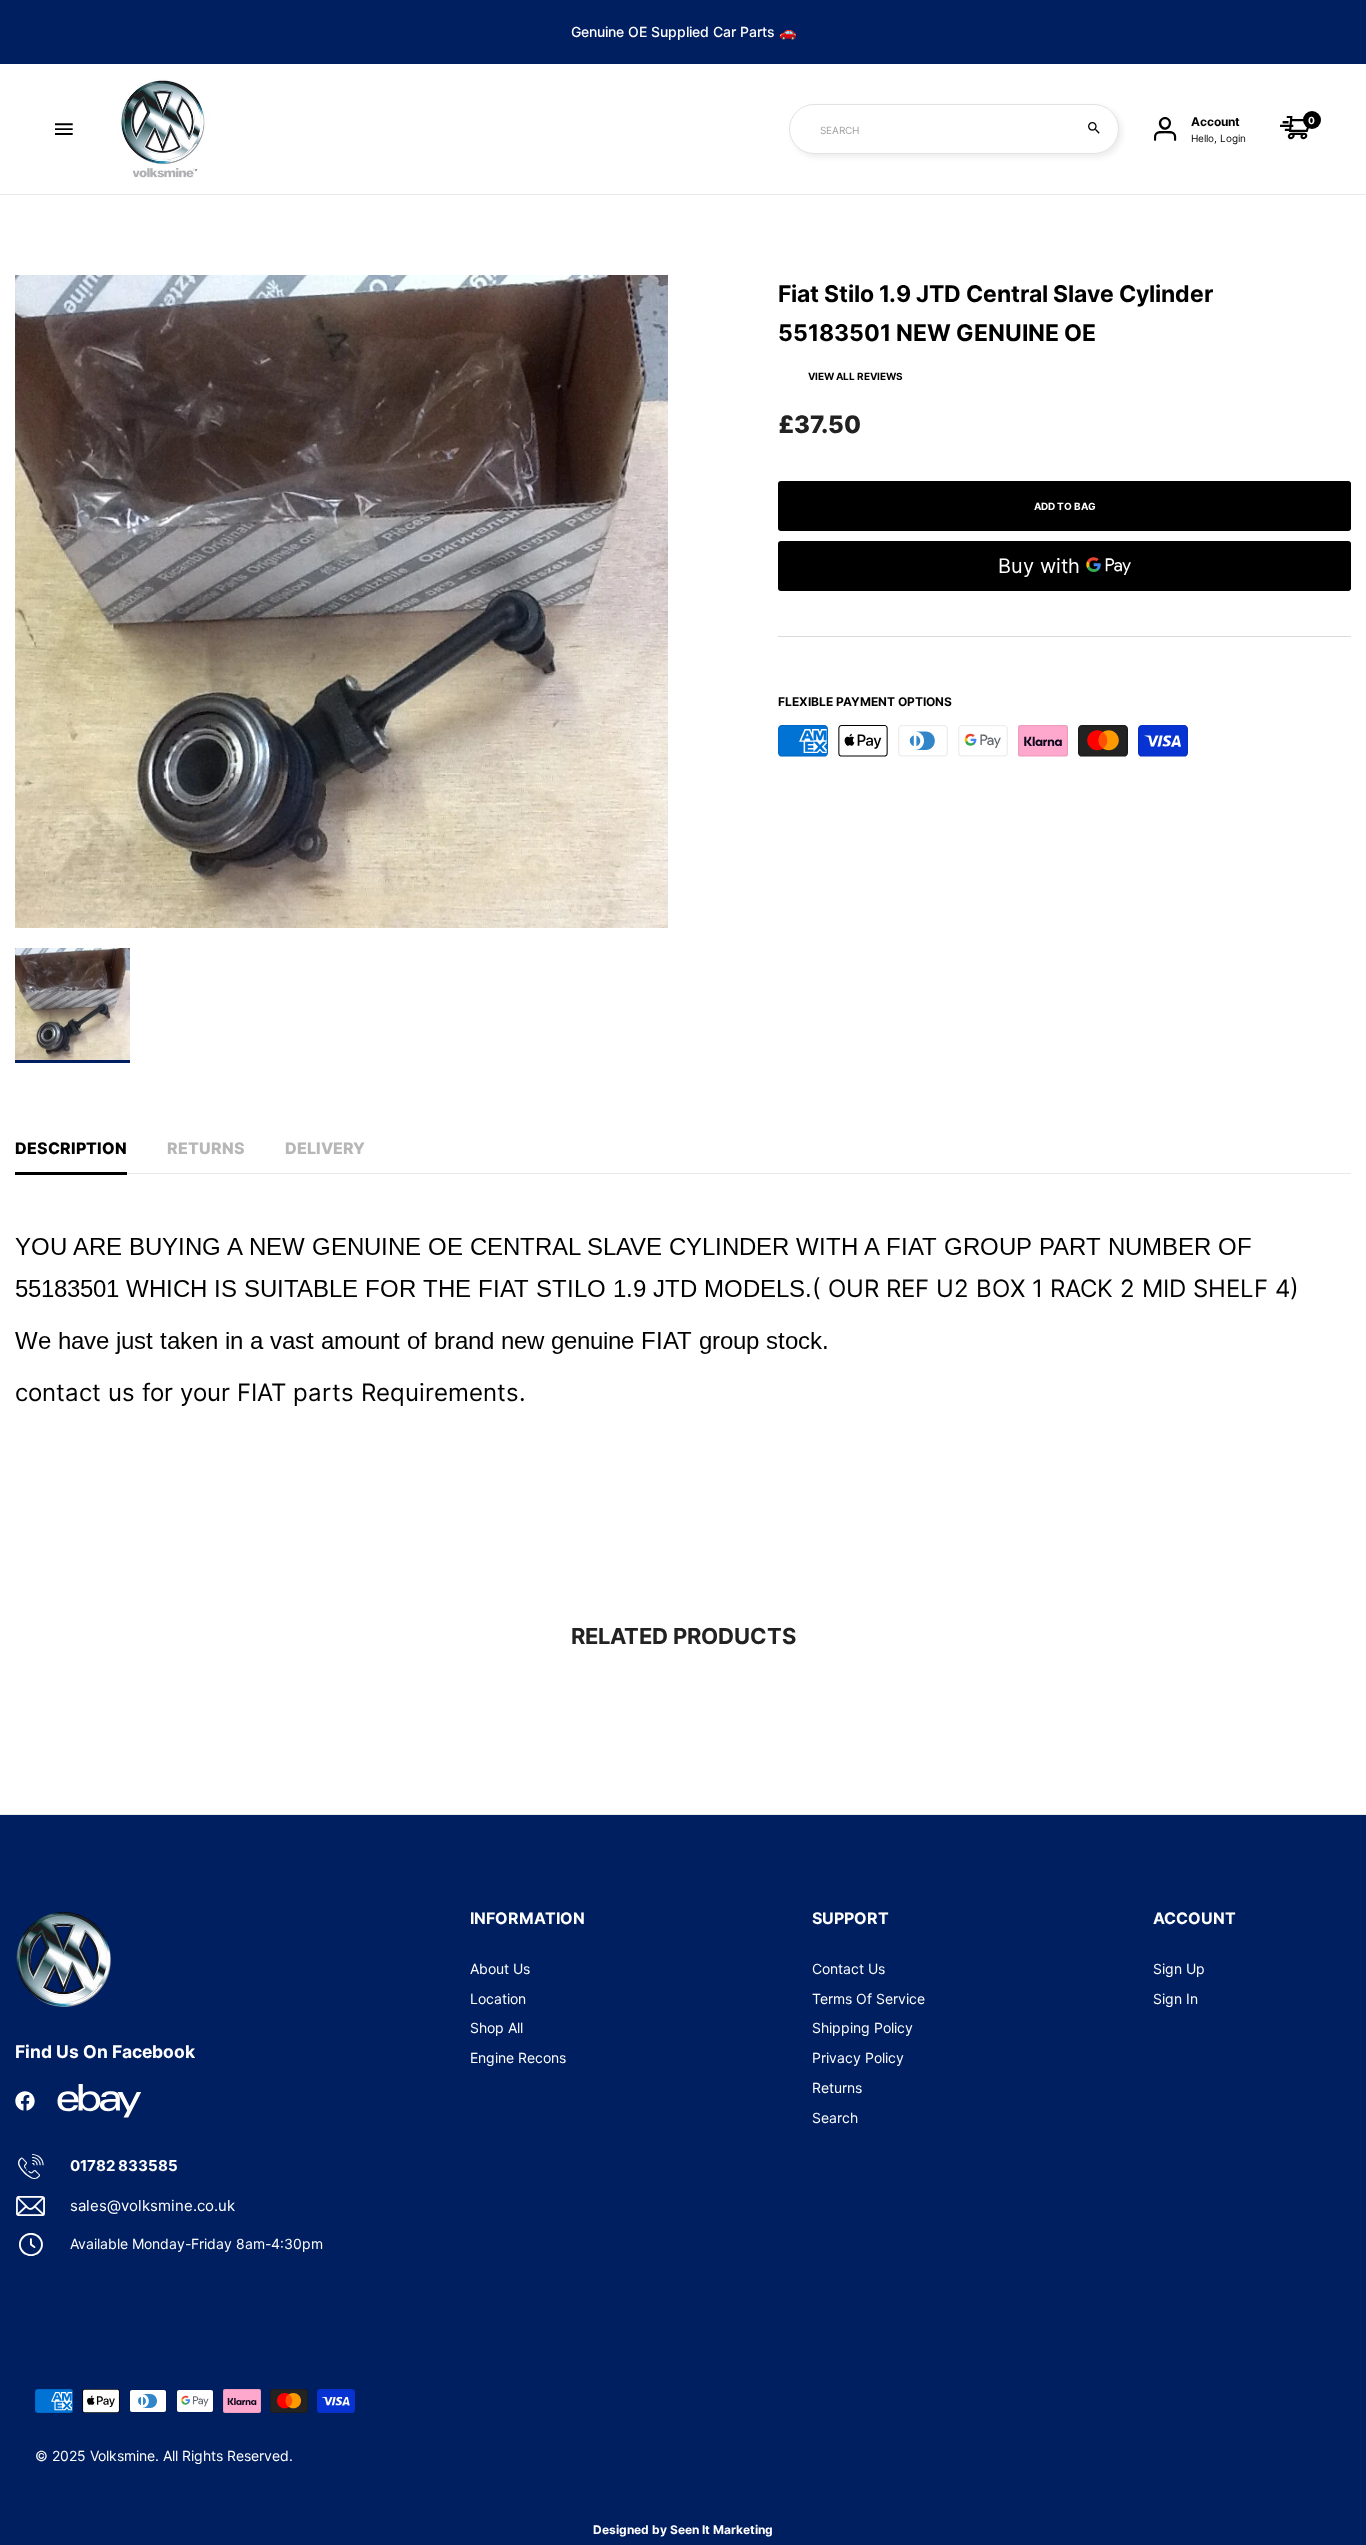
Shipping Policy (862, 2027)
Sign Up (1179, 1968)
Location (498, 1998)
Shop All (496, 2027)
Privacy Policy (858, 2057)
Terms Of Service (868, 1998)
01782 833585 (124, 2165)
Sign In (1175, 1998)
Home (33, 237)
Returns (206, 1148)
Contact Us (848, 1968)
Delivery (325, 1148)
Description (71, 1148)
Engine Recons (518, 2057)
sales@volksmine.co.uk (152, 2205)
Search (835, 2117)
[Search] (1094, 129)
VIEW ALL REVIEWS (855, 376)
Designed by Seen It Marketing (683, 2529)
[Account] (1165, 129)
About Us (500, 1968)
